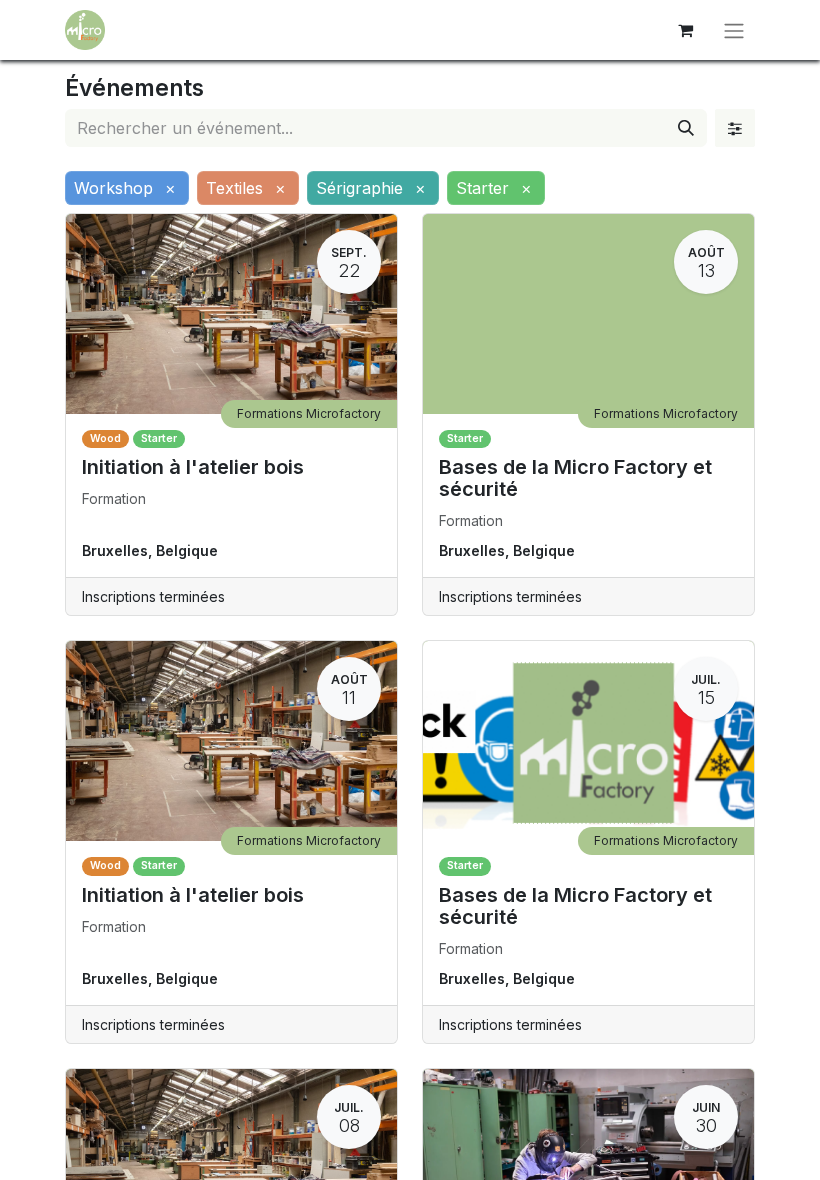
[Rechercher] (686, 128)
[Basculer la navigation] (734, 30)
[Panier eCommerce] (685, 30)
